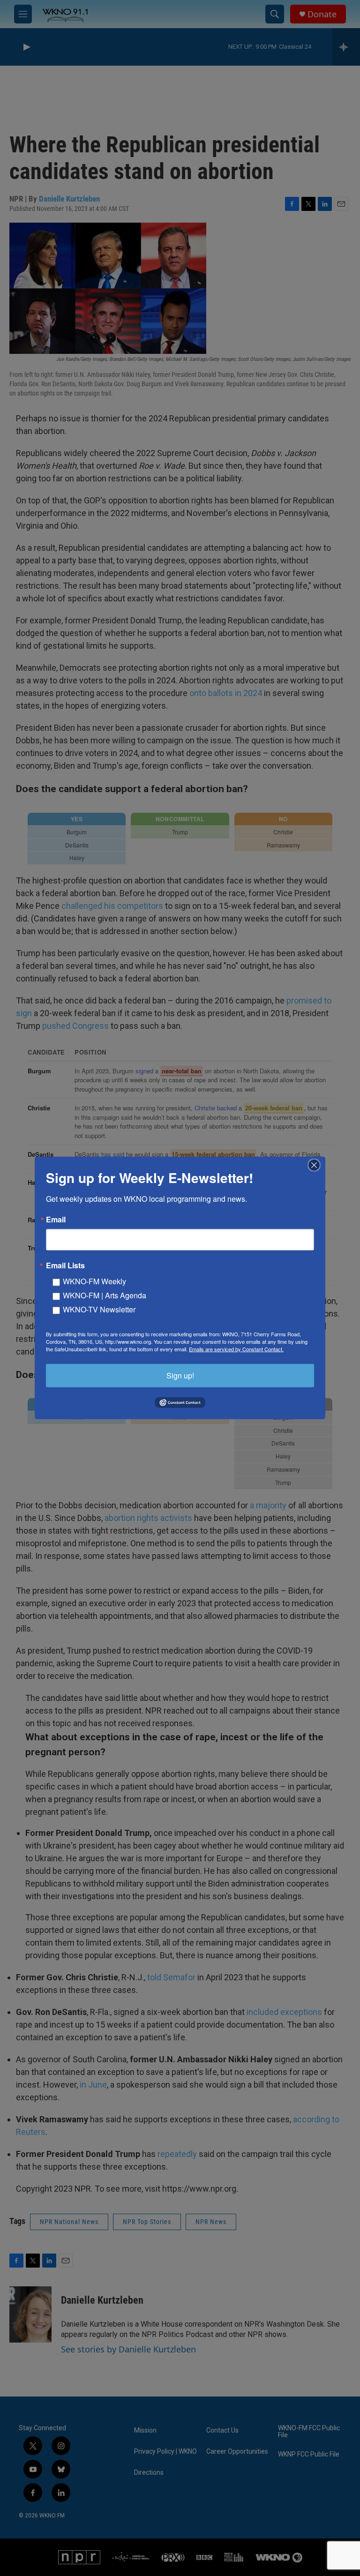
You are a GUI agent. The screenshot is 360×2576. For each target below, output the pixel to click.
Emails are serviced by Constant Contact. (236, 1349)
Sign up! (180, 1375)
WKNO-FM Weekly (94, 1281)
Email (56, 1220)
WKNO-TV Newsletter (99, 1309)
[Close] (317, 1165)
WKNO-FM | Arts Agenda (105, 1295)
